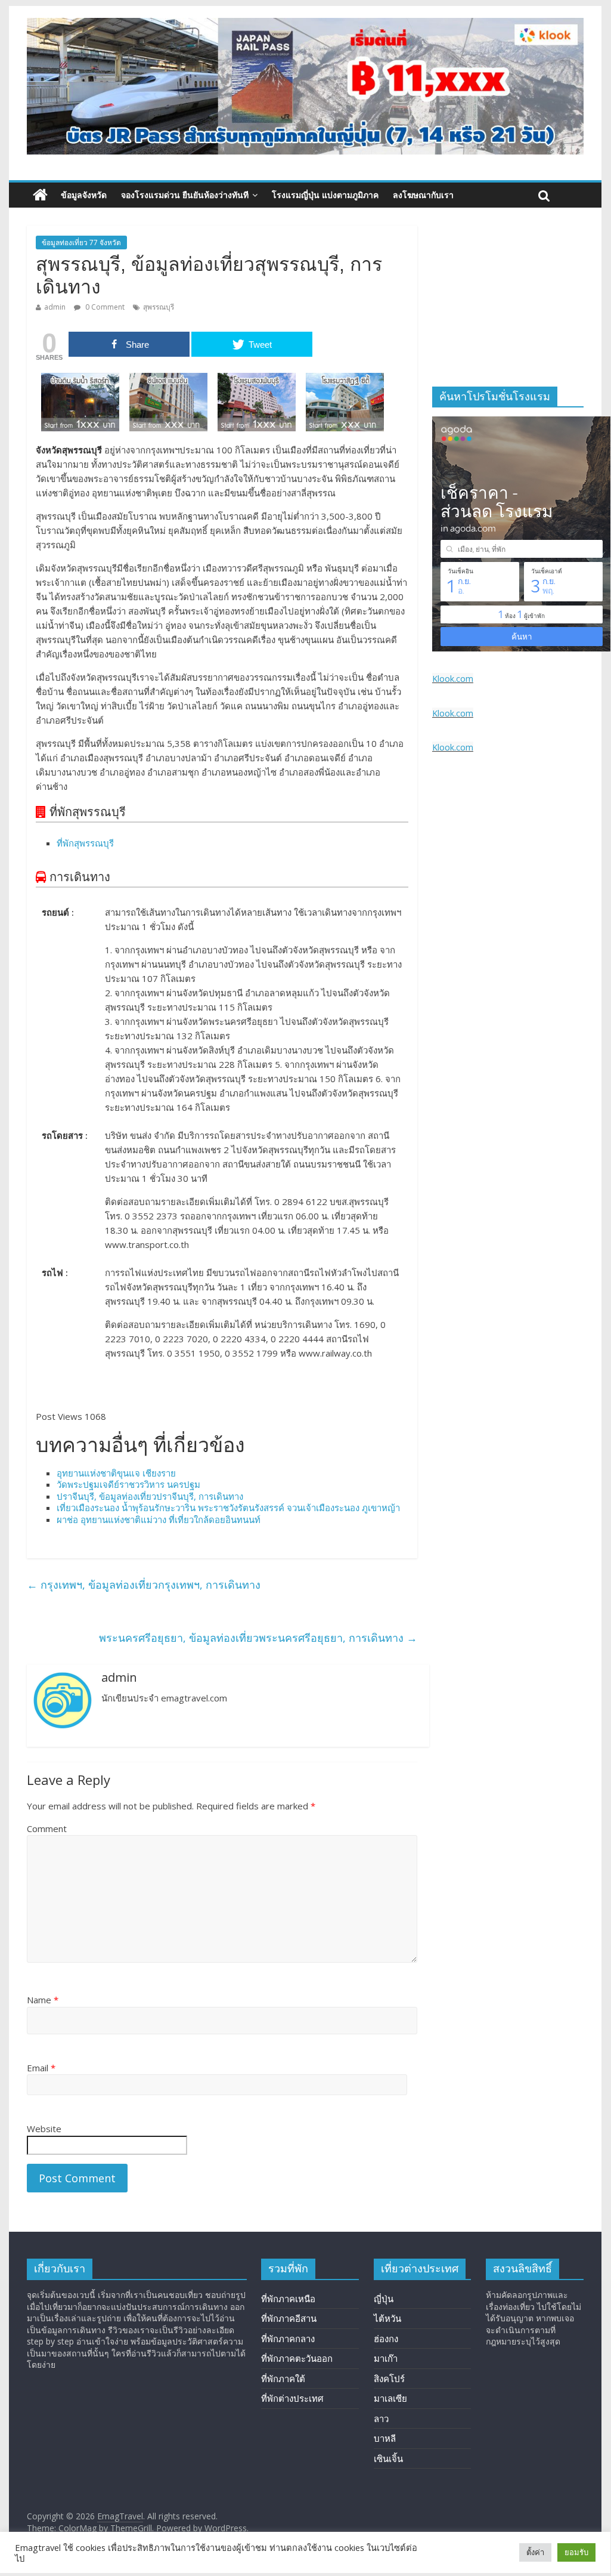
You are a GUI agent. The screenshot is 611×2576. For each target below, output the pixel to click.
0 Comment (104, 307)
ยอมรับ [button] (576, 2552)
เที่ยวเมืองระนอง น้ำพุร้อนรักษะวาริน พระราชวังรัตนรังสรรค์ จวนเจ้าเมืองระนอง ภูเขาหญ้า (228, 1508)
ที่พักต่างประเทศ (292, 2398)
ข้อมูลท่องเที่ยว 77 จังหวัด (81, 243)
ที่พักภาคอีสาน (289, 2318)
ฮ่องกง (386, 2339)
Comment (47, 1828)
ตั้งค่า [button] (535, 2552)
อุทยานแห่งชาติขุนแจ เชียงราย (116, 1473)
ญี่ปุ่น (384, 2299)
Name (43, 2000)
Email (41, 2068)
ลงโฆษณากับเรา (423, 195)
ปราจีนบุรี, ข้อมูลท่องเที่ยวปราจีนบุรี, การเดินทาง (150, 1496)
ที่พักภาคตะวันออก (297, 2358)
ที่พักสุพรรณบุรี (85, 843)
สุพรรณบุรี (159, 307)
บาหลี (385, 2438)
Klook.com (453, 679)
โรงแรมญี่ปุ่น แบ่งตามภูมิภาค (325, 195)
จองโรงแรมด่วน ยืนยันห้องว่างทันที (185, 195)
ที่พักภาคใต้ (283, 2379)
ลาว (381, 2419)
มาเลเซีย (390, 2398)
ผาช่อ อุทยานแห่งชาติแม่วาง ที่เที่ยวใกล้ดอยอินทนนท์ (159, 1519)
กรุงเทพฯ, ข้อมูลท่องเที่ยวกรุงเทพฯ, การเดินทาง (144, 1584)
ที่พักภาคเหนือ (288, 2299)
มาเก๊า (386, 2358)
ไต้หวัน (387, 2318)
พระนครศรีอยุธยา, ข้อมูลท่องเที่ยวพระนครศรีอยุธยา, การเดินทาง (258, 1638)
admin (55, 307)
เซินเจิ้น (388, 2458)
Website (44, 2129)
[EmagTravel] (40, 195)
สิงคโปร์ (389, 2379)
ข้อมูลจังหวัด (84, 195)
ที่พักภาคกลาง (288, 2339)
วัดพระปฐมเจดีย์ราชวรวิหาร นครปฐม (128, 1484)
